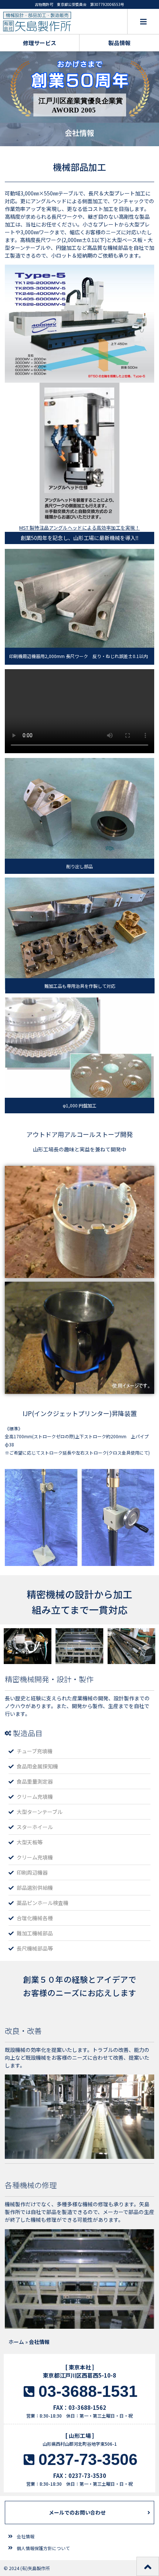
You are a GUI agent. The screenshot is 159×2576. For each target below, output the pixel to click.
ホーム (16, 2342)
